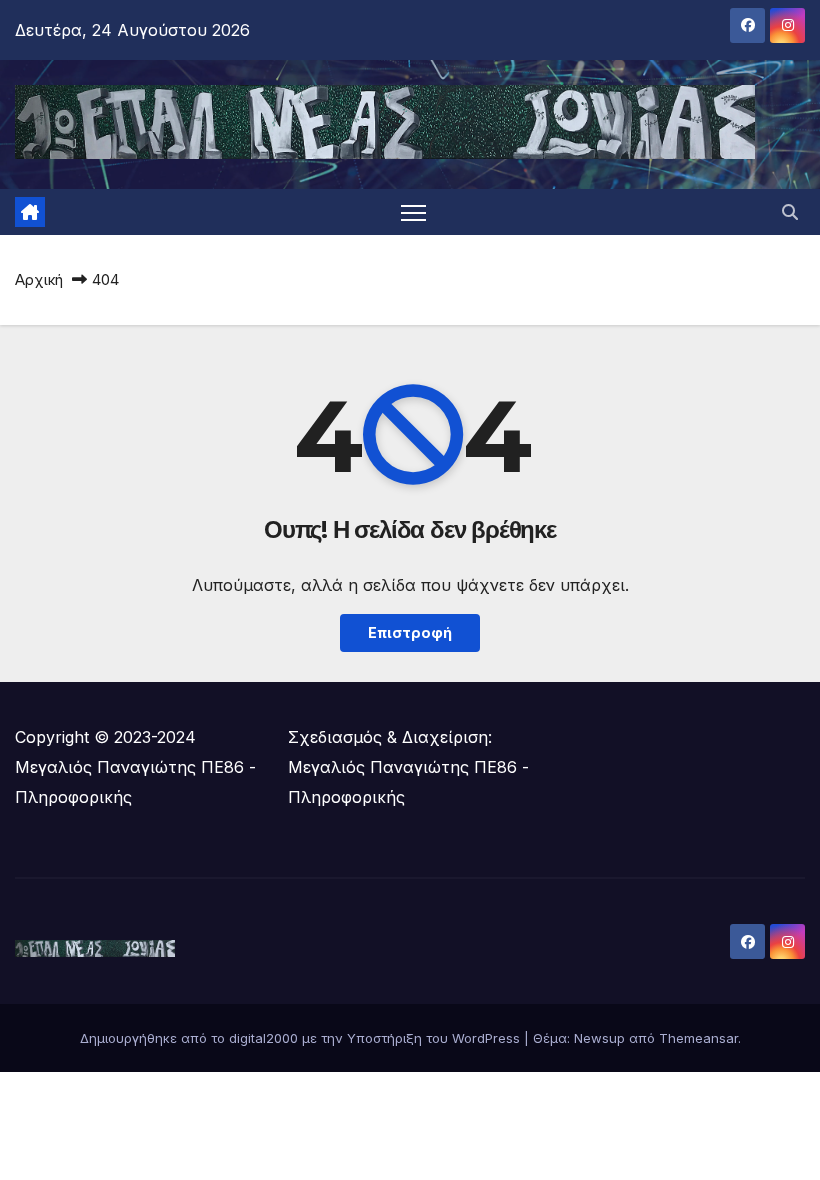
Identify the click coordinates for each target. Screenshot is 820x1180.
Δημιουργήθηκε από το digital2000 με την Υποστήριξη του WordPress (302, 1038)
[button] (790, 212)
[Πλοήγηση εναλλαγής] (413, 212)
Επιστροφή (410, 632)
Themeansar (698, 1038)
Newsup (599, 1038)
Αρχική (39, 279)
